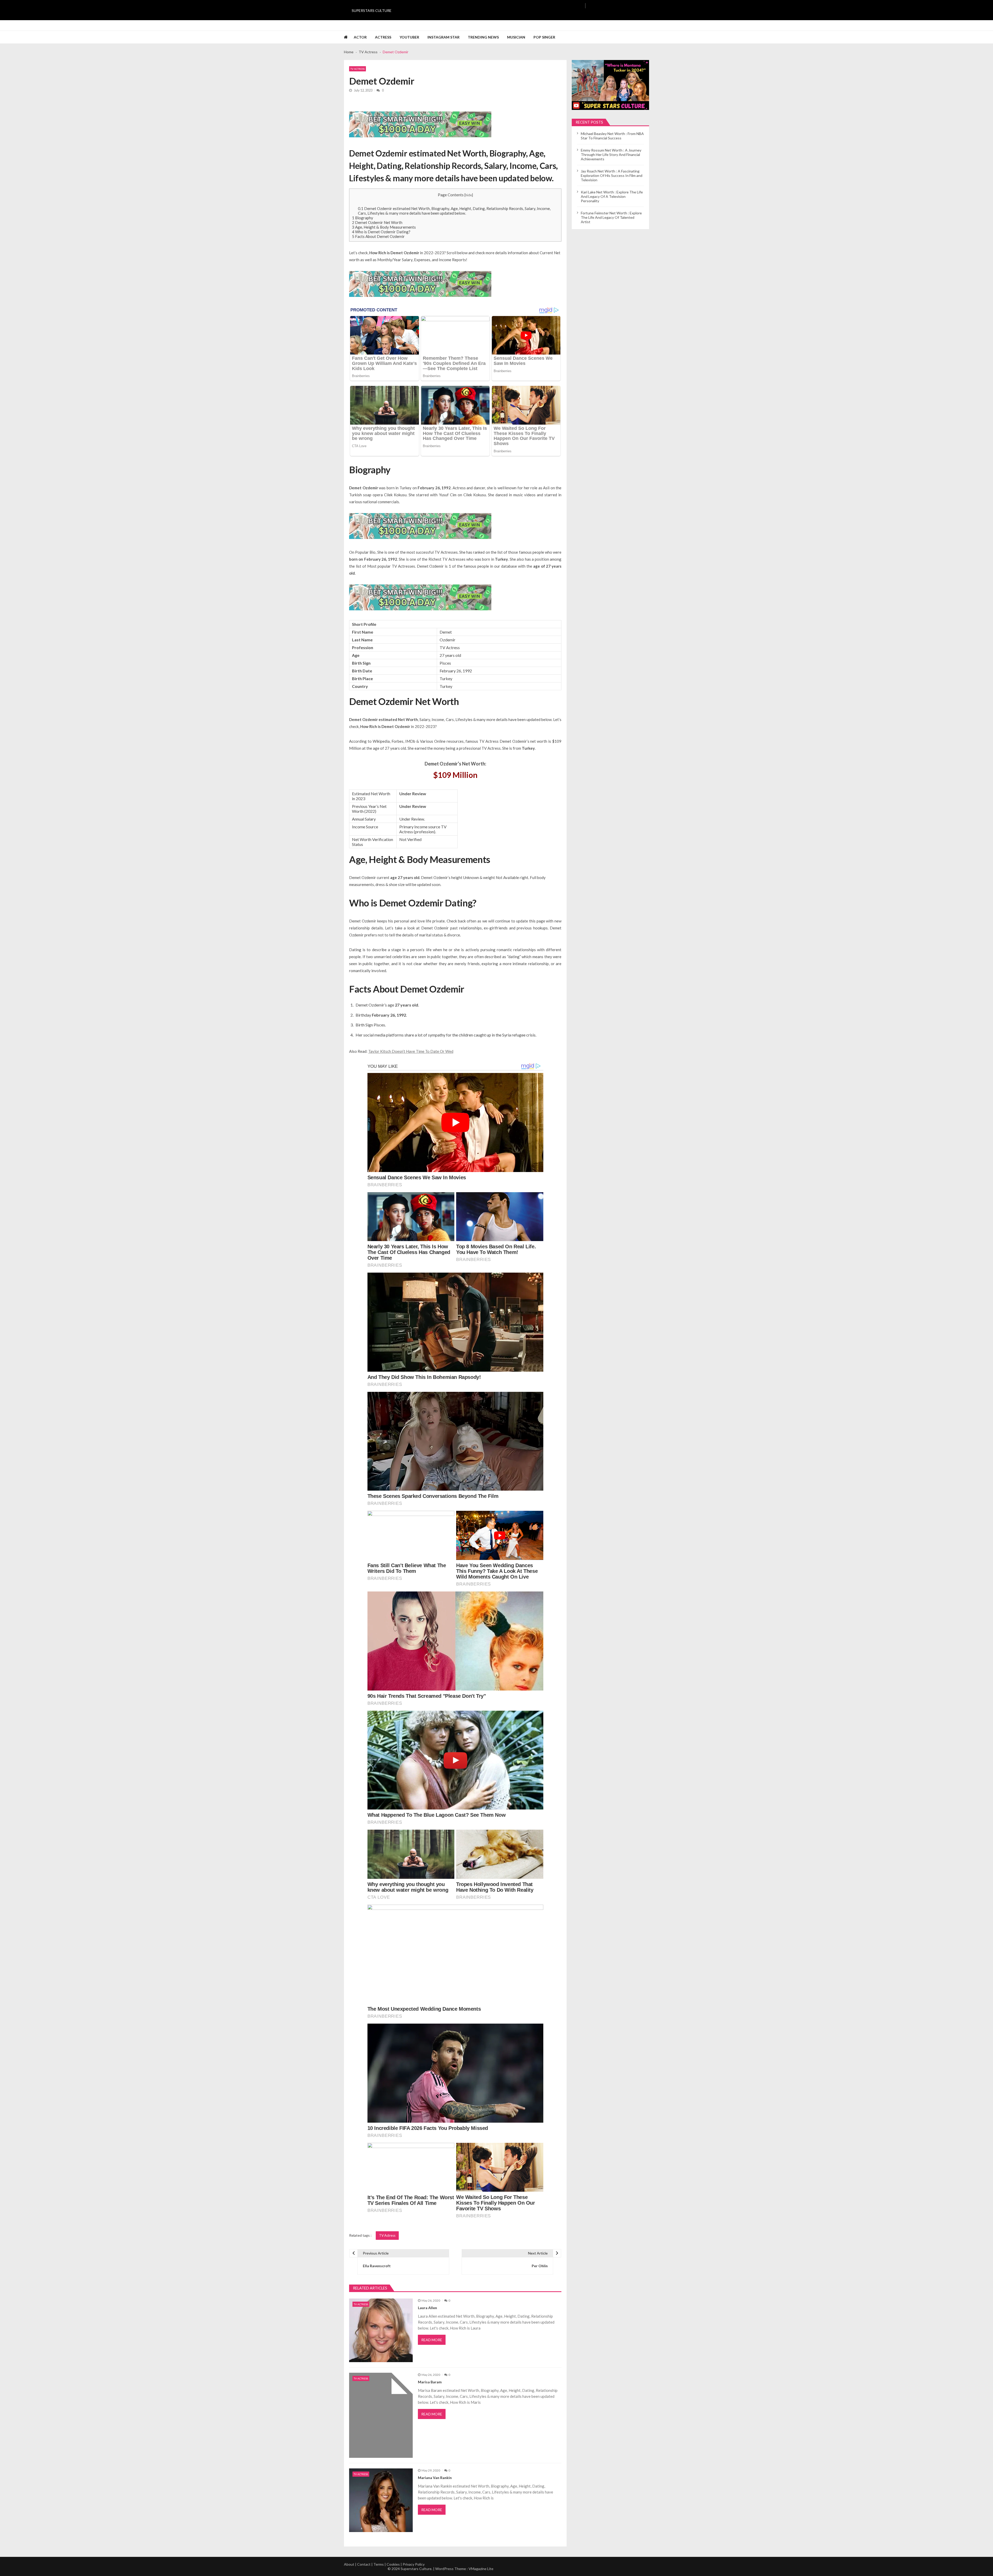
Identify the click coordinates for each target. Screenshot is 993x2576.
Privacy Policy (414, 2564)
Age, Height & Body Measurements (384, 227)
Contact (364, 2564)
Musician (516, 37)
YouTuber (409, 37)
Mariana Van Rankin (435, 2478)
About (349, 2564)
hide (469, 195)
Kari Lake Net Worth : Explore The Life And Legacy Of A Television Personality (612, 196)
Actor (360, 37)
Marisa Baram (430, 2382)
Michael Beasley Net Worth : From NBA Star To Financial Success (612, 136)
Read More (432, 2340)
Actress (383, 37)
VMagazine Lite (481, 2569)
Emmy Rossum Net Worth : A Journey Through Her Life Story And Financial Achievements (611, 155)
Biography (363, 218)
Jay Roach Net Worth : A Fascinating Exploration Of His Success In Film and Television (612, 175)
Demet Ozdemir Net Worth (377, 222)
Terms (379, 2564)
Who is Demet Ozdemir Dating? (381, 232)
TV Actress (358, 69)
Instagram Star (443, 37)
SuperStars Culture (372, 10)
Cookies (393, 2564)
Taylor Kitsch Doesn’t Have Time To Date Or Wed (411, 1051)
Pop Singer (544, 37)
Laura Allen (427, 2308)
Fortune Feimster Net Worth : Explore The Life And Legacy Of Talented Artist (611, 217)
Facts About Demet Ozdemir (378, 236)
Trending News (483, 37)
